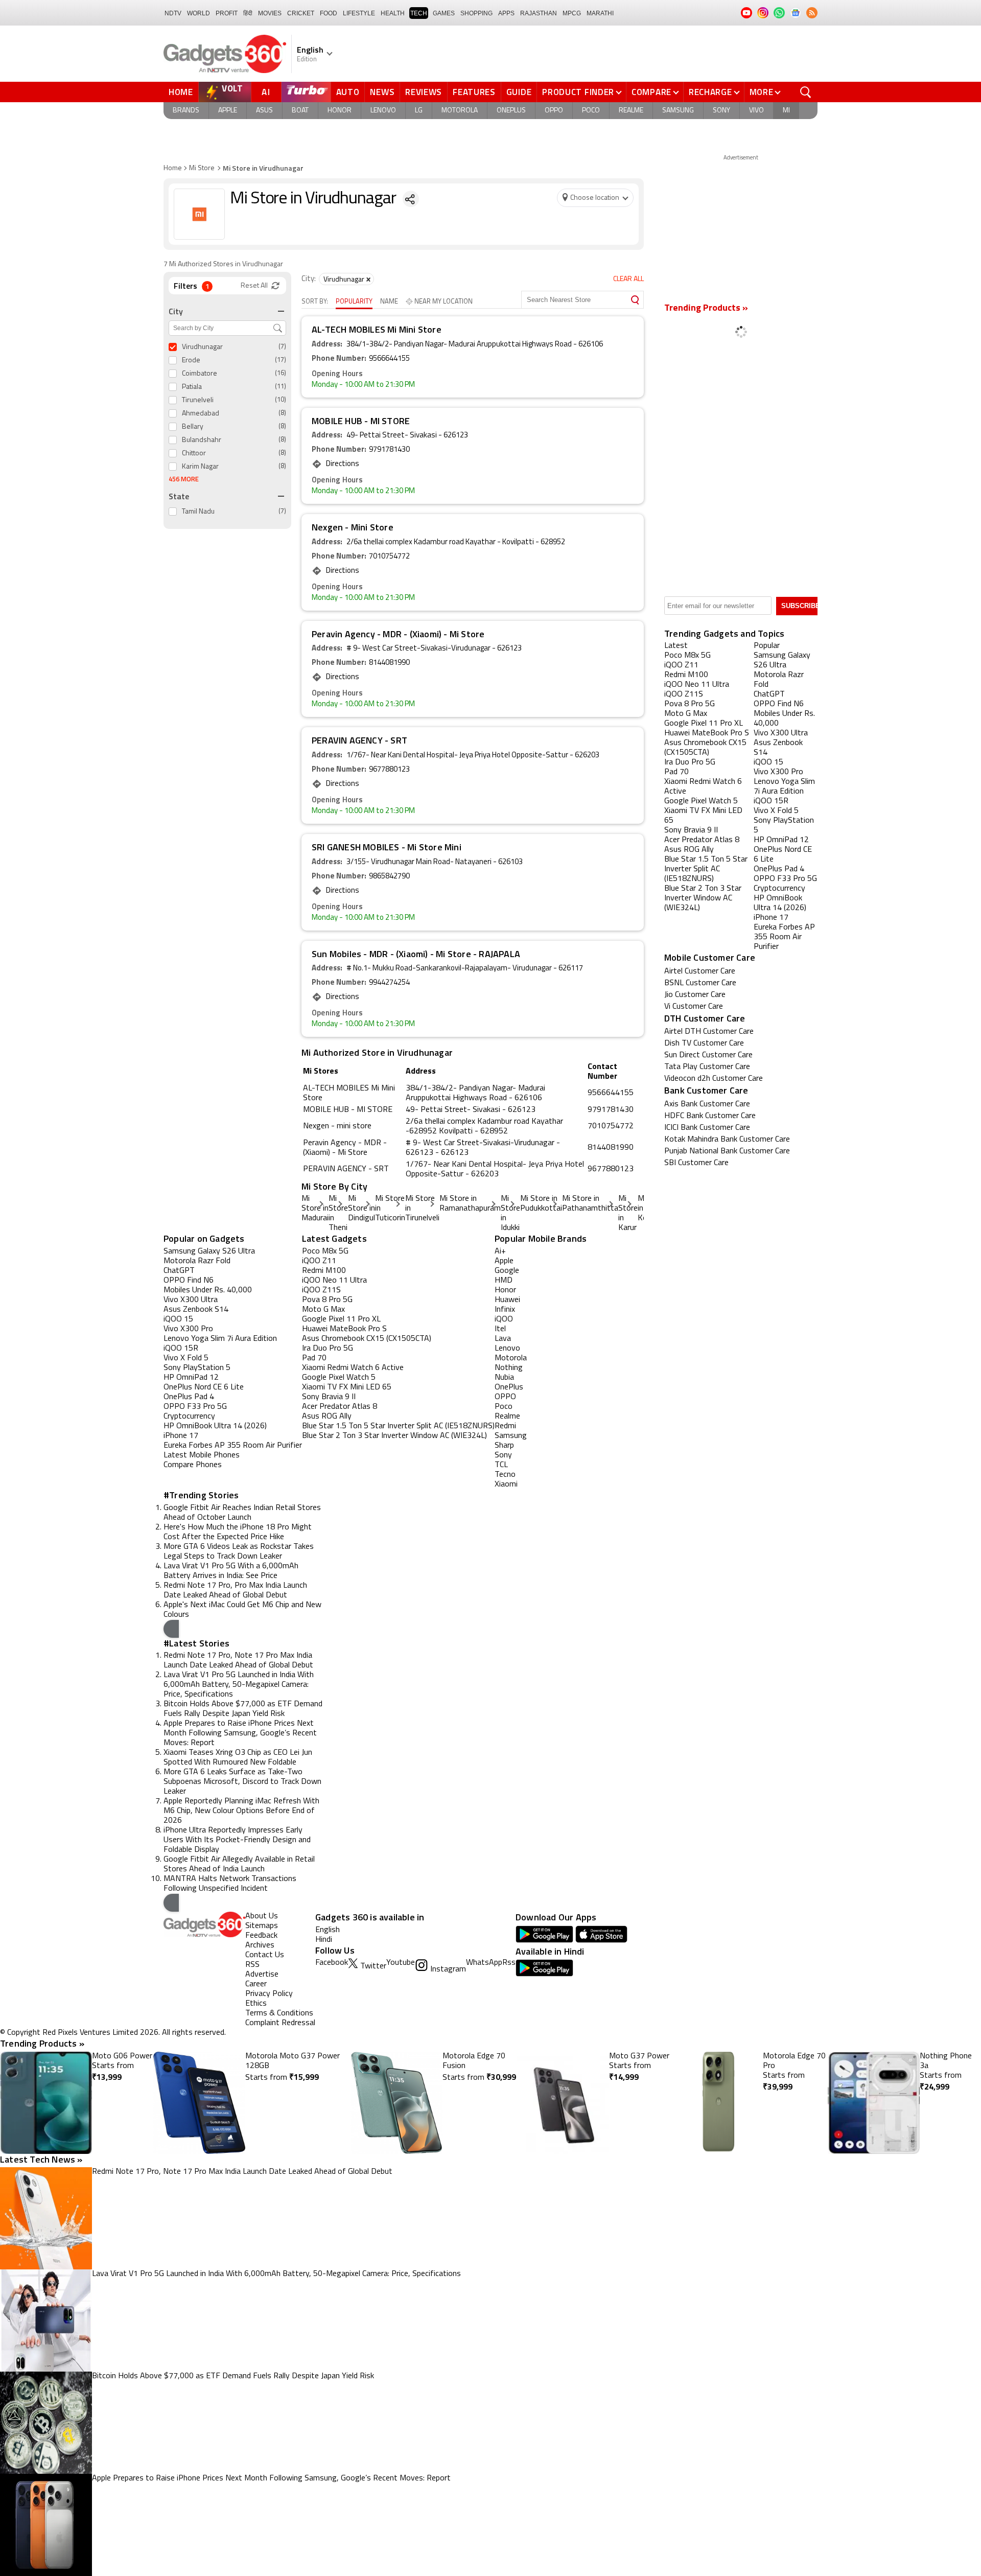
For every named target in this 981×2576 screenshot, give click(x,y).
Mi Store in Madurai (315, 1209)
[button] (171, 1629)
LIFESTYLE (359, 13)
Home (181, 92)
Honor (340, 111)
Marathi (600, 13)
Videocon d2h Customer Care (714, 1079)
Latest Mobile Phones (202, 1455)
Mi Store (202, 168)
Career (256, 1984)
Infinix (505, 1310)
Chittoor (194, 454)
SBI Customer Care (696, 1163)
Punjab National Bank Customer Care (727, 1151)
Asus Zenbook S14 (196, 1310)
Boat (300, 111)
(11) (281, 387)
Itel (500, 1329)
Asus (264, 111)
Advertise (262, 1975)
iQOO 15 (178, 1319)
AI (266, 92)
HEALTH (393, 13)
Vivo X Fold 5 (186, 1358)
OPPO (505, 1397)
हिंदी (248, 13)
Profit (227, 13)
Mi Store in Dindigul (361, 1209)
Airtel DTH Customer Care (709, 1032)
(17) (281, 360)
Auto (348, 92)
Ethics (256, 2004)
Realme (631, 111)
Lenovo (383, 111)
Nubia (504, 1378)
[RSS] (812, 13)
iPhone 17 (181, 1436)
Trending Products (42, 2043)
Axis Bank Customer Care (707, 1104)
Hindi (324, 1940)
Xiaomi (506, 1484)
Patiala (192, 387)
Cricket (301, 13)
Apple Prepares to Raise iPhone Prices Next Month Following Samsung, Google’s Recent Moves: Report (240, 1733)
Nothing (509, 1368)
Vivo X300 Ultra (191, 1300)
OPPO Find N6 (189, 1281)
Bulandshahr (202, 440)
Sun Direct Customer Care (708, 1055)
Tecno (505, 1475)
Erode (191, 361)
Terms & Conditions (279, 2013)
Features (474, 92)
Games (444, 13)
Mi (786, 111)
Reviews (424, 92)
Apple (228, 111)
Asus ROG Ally (327, 1417)
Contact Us (265, 1955)
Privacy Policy (269, 1994)
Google (507, 1271)
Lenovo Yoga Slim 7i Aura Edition (220, 1339)
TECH (419, 13)
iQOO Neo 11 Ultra (334, 1281)
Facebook (332, 1963)
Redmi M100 (324, 1271)
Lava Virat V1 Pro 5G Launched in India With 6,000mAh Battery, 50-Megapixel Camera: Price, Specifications (239, 1685)
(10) (281, 400)
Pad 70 (314, 1358)
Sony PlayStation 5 (197, 1368)
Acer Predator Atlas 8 (340, 1407)
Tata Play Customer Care (707, 1067)
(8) (282, 413)
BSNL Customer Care (700, 983)
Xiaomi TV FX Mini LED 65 (347, 1387)
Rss (509, 1963)
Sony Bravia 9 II (329, 1397)
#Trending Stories (201, 1495)
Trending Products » (706, 309)
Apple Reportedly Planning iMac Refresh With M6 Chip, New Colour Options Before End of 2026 (241, 1811)
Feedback (261, 1936)
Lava (503, 1339)
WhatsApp (484, 1963)
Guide (519, 92)
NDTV (173, 13)
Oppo (554, 111)
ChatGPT (179, 1271)
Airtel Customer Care (700, 971)
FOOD (329, 13)
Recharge (710, 92)
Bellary (193, 427)
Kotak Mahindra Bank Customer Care (727, 1140)
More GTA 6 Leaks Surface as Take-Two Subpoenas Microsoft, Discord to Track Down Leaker (242, 1782)
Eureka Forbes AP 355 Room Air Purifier (233, 1446)
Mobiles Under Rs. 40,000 (208, 1290)
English (328, 1930)
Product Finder (578, 92)
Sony (721, 111)
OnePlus (511, 111)
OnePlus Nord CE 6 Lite (204, 1387)
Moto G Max (323, 1310)
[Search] (635, 300)
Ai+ (500, 1251)
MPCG (572, 13)
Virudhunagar (202, 347)
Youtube (401, 1963)
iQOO (504, 1319)
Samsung (678, 111)
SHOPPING (476, 13)
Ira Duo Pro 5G (328, 1349)
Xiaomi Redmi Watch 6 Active (353, 1368)
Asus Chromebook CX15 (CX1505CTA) (367, 1339)
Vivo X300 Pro (188, 1329)
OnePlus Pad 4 (189, 1397)
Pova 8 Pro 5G (327, 1300)
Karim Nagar (200, 467)
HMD (504, 1281)
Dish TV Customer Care (704, 1043)
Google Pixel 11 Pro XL (341, 1319)
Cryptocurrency (189, 1417)
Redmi (505, 1426)
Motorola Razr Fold (197, 1261)
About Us (262, 1916)
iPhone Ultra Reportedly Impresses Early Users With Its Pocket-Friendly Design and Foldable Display (237, 1840)
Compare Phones (193, 1465)
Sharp (504, 1446)
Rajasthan (539, 13)
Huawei (507, 1300)
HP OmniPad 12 (191, 1378)
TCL (501, 1465)
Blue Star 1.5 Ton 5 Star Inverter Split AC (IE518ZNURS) (398, 1426)
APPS (506, 13)
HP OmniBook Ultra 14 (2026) (215, 1426)
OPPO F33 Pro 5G (195, 1407)
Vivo (756, 111)
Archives (260, 1945)
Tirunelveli (198, 400)
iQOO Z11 (319, 1261)
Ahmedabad (201, 414)
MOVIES (270, 13)
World (198, 13)
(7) (282, 347)
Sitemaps (262, 1926)
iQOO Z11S (321, 1290)
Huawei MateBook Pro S (344, 1329)
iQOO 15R (181, 1349)
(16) (281, 373)
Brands (186, 111)
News (382, 92)
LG (419, 111)
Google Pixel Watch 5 (339, 1378)
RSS (252, 1965)
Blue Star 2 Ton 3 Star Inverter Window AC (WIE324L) (394, 1436)
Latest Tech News (41, 2159)
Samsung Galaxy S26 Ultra (209, 1251)
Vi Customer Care (694, 1007)
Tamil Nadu (198, 512)
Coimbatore (200, 374)
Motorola (460, 111)
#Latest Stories (196, 1643)
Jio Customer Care (695, 995)
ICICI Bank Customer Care (707, 1128)
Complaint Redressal (280, 2023)
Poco (591, 111)
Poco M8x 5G (325, 1251)
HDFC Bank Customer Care (710, 1116)
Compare (651, 92)
